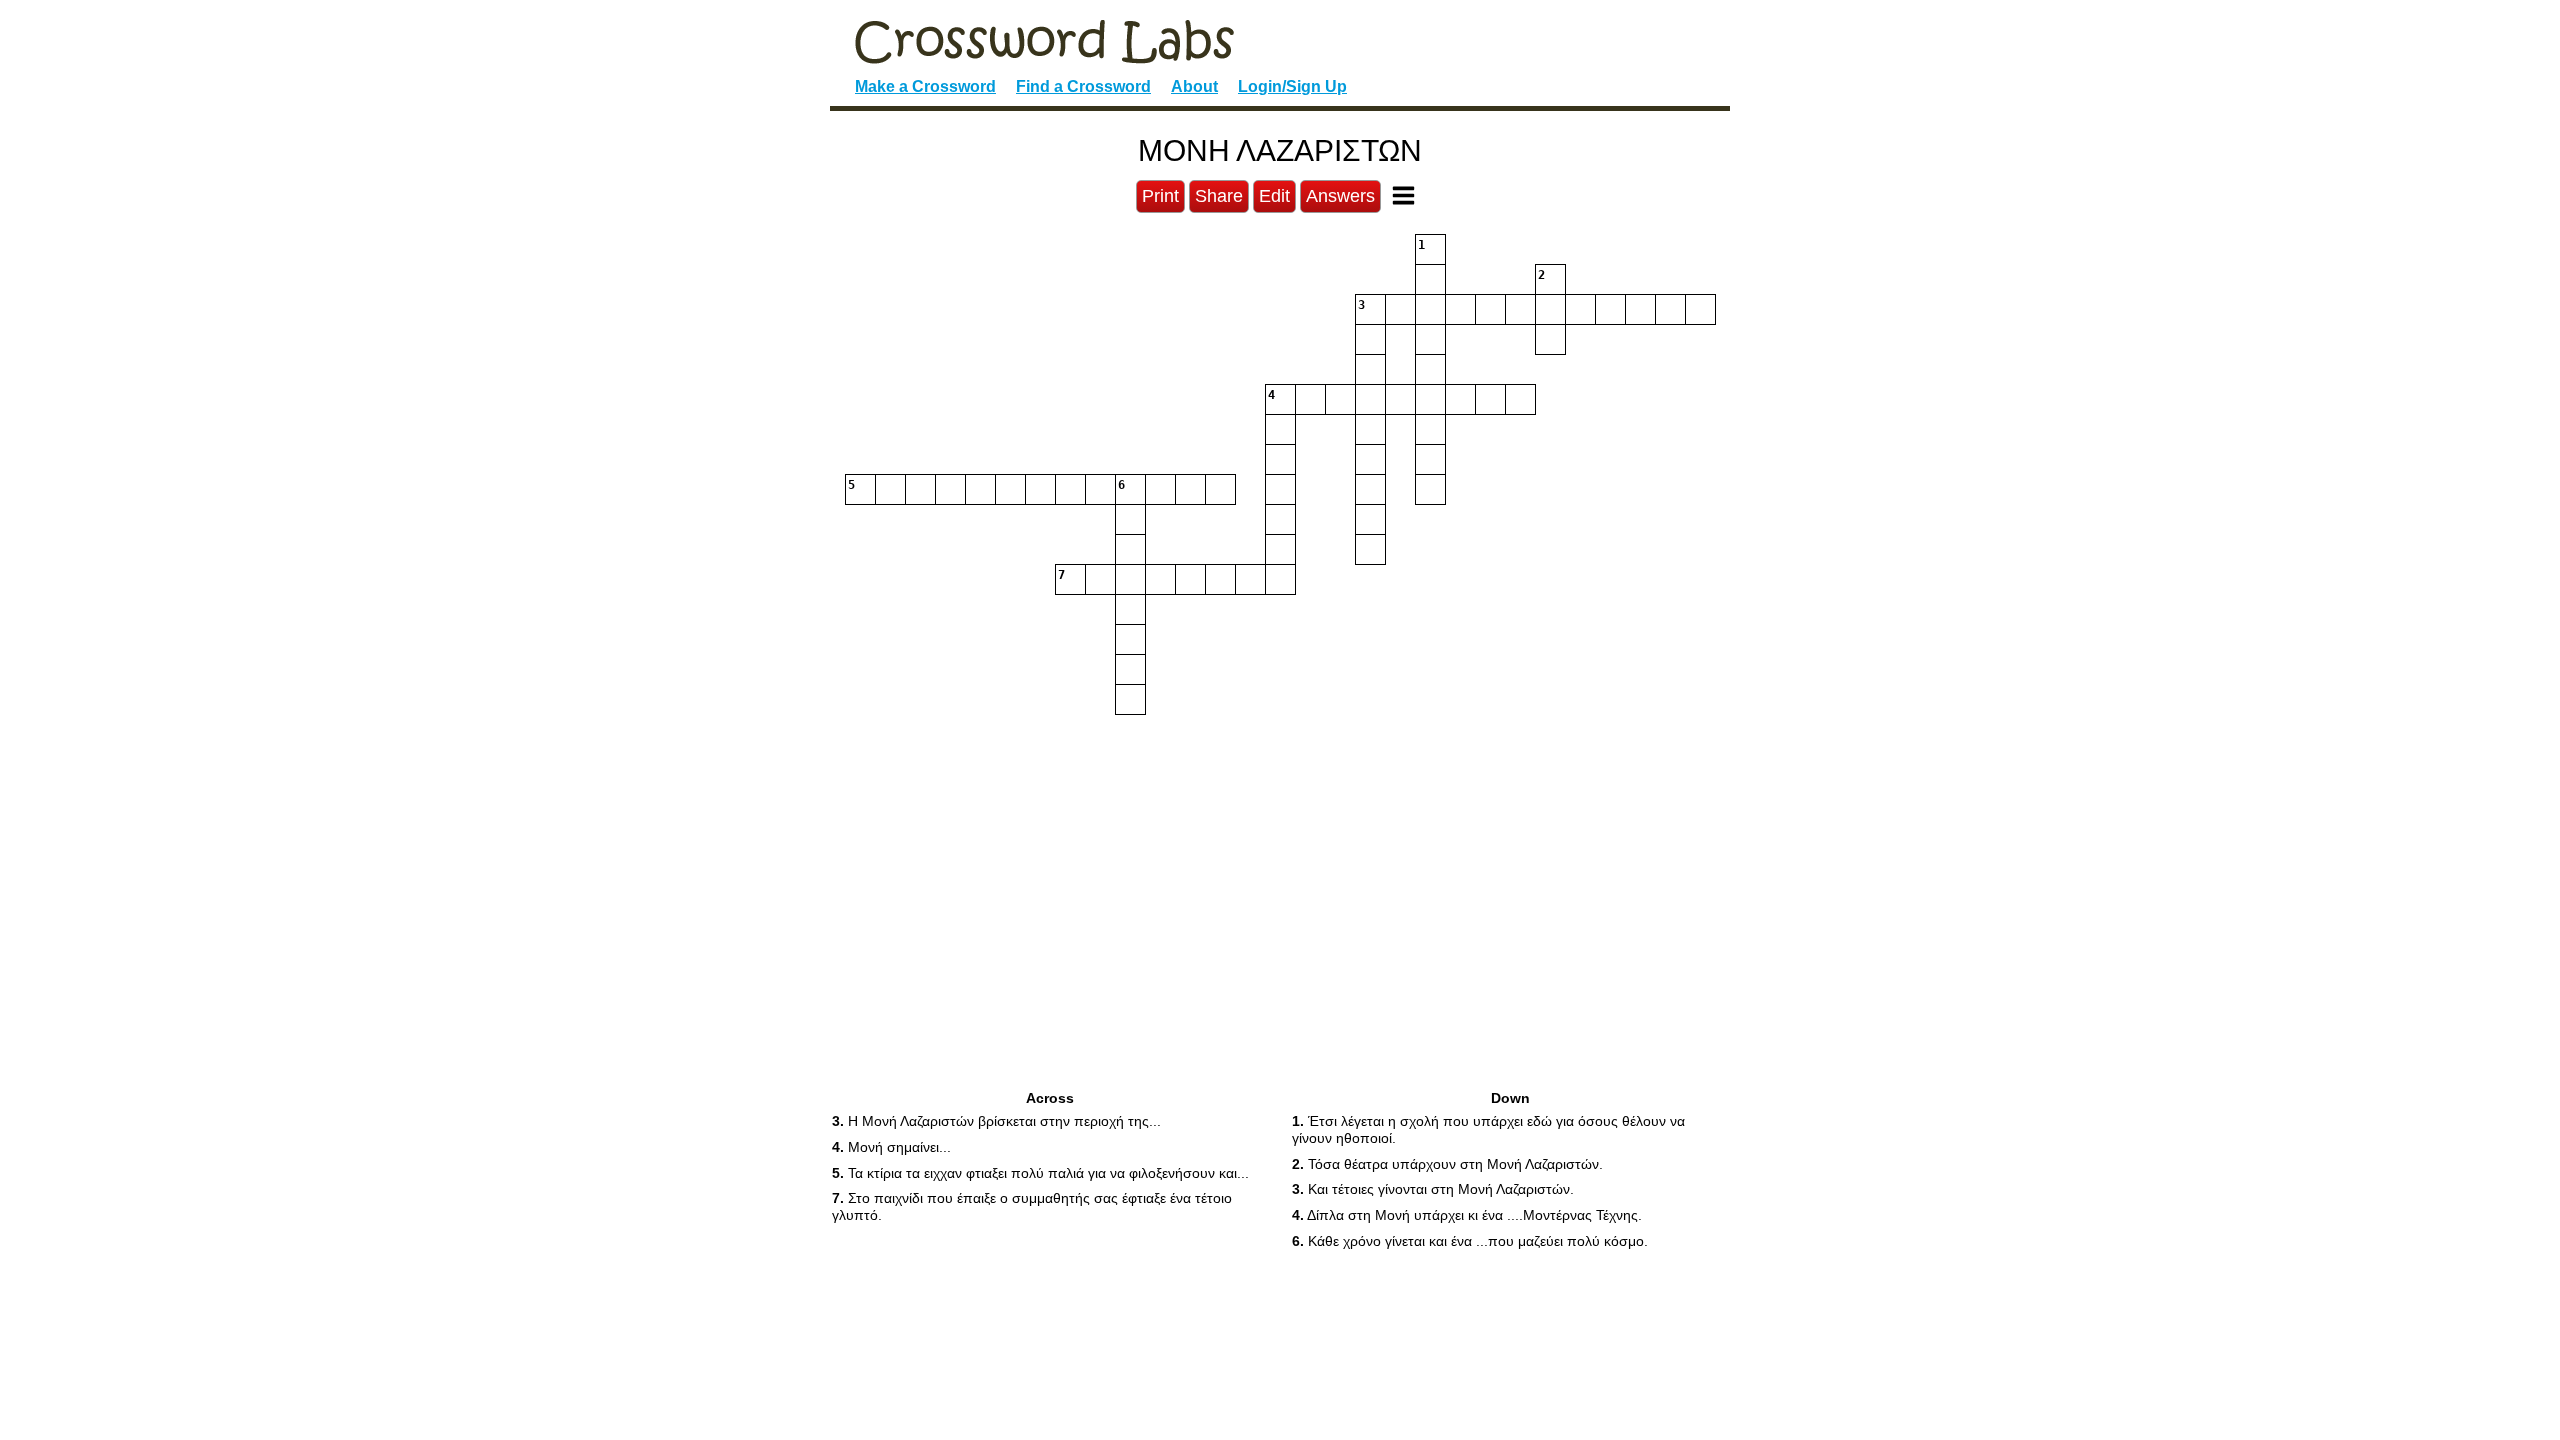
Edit (1274, 196)
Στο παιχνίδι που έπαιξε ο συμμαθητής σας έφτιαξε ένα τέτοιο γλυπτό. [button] (1032, 1206)
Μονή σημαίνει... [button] (891, 1147)
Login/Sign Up (1292, 86)
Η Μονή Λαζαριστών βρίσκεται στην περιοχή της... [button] (996, 1121)
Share (1219, 196)
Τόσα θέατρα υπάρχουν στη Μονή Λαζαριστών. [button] (1447, 1164)
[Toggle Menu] (1403, 195)
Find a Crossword (1083, 86)
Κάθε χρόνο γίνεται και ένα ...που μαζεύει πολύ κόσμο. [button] (1470, 1241)
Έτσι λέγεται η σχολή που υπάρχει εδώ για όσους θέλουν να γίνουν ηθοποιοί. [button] (1488, 1129)
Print (1160, 196)
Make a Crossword (925, 86)
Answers (1340, 196)
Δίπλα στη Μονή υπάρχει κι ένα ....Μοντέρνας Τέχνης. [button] (1467, 1215)
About (1194, 86)
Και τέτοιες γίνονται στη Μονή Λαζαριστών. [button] (1433, 1189)
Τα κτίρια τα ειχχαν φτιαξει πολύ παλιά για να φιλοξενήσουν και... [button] (1040, 1173)
